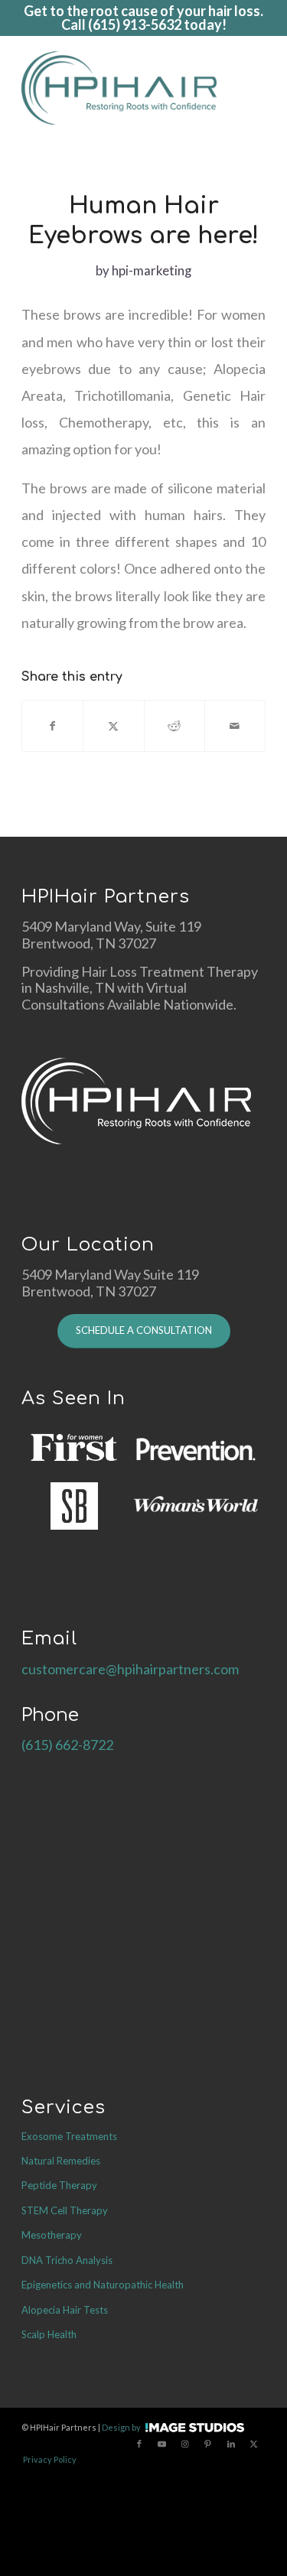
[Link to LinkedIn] (231, 2444)
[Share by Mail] (235, 726)
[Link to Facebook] (139, 2444)
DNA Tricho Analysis (67, 2260)
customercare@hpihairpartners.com (130, 1669)
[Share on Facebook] (52, 726)
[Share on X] (113, 726)
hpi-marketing (152, 270)
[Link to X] (254, 2444)
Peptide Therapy (59, 2185)
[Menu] (258, 88)
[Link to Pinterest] (208, 2444)
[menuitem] (258, 88)
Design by (121, 2427)
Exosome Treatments (69, 2136)
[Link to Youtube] (162, 2444)
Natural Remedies (61, 2161)
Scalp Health (49, 2334)
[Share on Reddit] (174, 726)
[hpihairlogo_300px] (119, 88)
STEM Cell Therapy (65, 2210)
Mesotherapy (52, 2235)
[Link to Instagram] (185, 2444)
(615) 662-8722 (67, 1745)
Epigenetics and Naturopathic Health (103, 2285)
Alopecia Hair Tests (65, 2310)
